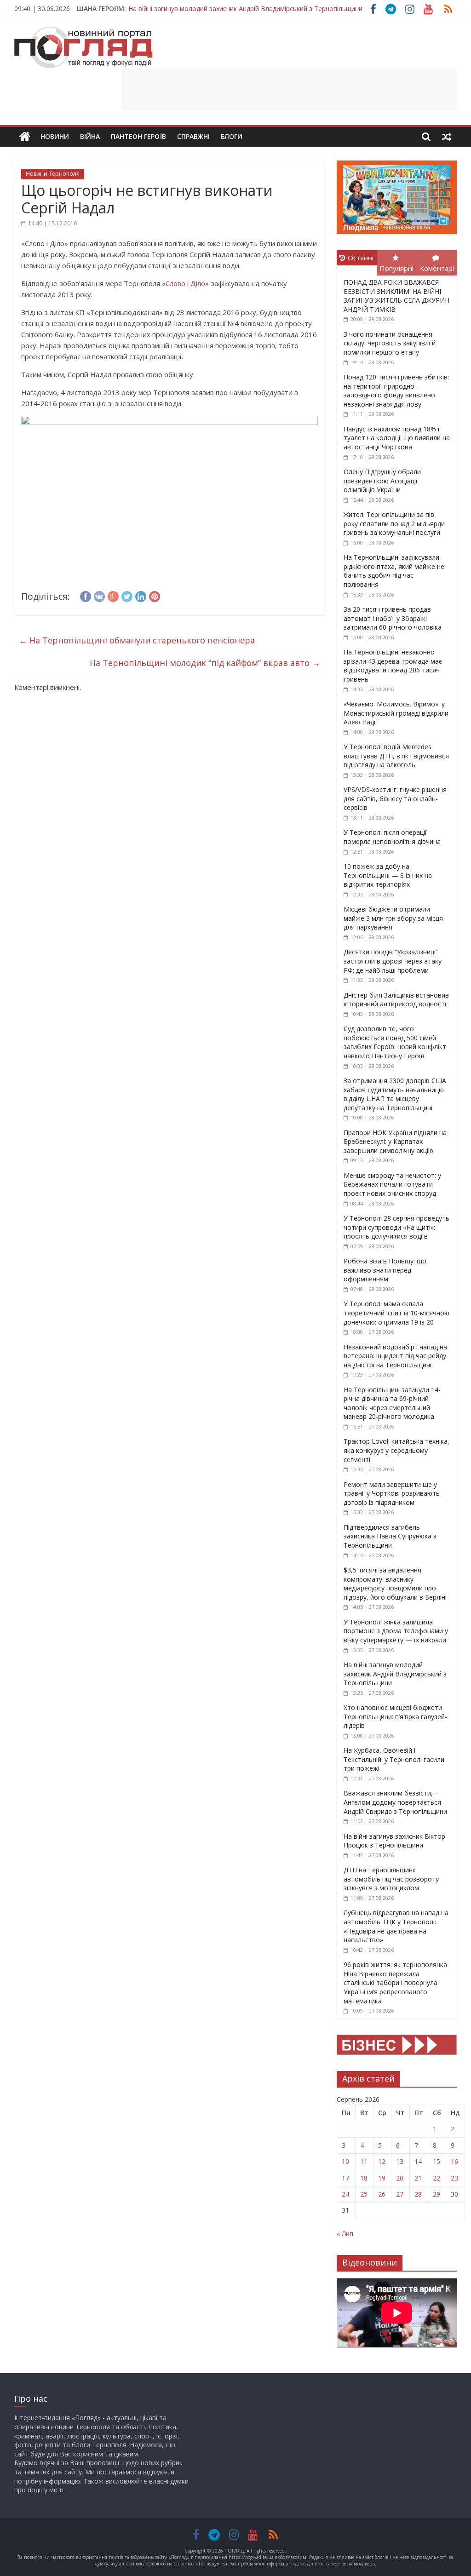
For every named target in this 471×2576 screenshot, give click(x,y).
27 (400, 2194)
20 (400, 2178)
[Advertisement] (289, 89)
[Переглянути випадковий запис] (447, 137)
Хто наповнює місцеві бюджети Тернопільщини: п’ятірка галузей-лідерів (395, 1716)
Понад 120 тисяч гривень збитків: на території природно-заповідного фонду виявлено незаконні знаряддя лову (396, 390)
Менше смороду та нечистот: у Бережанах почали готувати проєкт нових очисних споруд (392, 1184)
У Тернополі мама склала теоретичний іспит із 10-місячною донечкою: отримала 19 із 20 (396, 1313)
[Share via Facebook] (86, 595)
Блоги (232, 136)
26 (382, 2194)
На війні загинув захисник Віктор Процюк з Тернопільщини (394, 1841)
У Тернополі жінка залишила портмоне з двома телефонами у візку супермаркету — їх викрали (396, 1631)
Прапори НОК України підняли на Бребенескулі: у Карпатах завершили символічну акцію (395, 1142)
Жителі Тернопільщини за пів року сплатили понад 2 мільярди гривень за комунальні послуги (394, 523)
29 (437, 2194)
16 (454, 2161)
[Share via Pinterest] (155, 595)
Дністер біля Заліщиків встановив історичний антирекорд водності (396, 1000)
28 (418, 2194)
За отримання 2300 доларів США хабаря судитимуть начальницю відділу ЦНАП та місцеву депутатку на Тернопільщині (395, 1094)
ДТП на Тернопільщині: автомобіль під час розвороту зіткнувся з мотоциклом (391, 1879)
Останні (361, 258)
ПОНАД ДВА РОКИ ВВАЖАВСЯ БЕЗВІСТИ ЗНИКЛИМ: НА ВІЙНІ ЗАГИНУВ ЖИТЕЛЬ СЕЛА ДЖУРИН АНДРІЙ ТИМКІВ (396, 296)
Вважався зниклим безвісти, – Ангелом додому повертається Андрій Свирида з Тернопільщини (395, 1802)
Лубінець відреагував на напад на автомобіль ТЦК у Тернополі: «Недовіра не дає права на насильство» (396, 1926)
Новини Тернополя (53, 174)
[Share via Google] (113, 595)
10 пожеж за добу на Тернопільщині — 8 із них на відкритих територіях (388, 875)
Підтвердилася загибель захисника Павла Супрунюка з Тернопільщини (390, 1536)
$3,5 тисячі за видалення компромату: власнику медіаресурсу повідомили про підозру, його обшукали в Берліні (395, 1583)
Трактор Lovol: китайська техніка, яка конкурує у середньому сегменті (396, 1450)
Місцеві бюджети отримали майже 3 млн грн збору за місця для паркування (393, 918)
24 (345, 2194)
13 (400, 2161)
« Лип (345, 2234)
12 (382, 2161)
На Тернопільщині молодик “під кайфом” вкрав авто (205, 663)
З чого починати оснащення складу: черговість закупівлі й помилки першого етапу (390, 343)
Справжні (193, 136)
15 (437, 2161)
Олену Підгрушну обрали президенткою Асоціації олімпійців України (382, 481)
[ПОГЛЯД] (25, 137)
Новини (55, 136)
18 (364, 2178)
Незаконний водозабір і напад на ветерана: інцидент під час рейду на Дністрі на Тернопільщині (395, 1356)
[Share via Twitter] (127, 595)
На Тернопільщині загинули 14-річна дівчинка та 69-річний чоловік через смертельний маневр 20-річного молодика (392, 1403)
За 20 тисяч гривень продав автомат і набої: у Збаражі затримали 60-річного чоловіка (393, 618)
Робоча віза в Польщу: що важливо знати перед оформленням (385, 1270)
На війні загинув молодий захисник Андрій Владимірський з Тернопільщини (245, 9)
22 (437, 2178)
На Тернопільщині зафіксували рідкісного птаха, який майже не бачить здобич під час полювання (394, 571)
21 (418, 2178)
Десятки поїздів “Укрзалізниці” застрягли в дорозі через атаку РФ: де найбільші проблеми (393, 961)
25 (364, 2194)
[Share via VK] (99, 595)
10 (345, 2161)
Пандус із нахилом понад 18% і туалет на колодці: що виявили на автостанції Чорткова (397, 438)
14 (418, 2161)
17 (345, 2178)
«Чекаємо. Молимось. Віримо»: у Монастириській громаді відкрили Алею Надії (396, 713)
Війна (90, 136)
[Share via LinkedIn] (141, 595)
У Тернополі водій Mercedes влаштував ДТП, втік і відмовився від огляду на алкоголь (396, 756)
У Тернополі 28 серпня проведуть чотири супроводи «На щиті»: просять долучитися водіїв (396, 1227)
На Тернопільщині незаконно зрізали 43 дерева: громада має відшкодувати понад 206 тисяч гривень (393, 666)
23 (454, 2178)
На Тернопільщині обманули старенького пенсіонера (137, 640)
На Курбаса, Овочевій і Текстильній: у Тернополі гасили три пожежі (394, 1759)
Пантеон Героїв (138, 136)
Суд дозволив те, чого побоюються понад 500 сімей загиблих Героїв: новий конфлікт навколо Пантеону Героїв (395, 1042)
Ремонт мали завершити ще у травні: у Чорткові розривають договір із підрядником (392, 1493)
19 (382, 2178)
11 (364, 2161)
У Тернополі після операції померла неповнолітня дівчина (392, 837)
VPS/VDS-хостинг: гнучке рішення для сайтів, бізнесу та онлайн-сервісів (395, 798)
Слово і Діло (185, 283)
